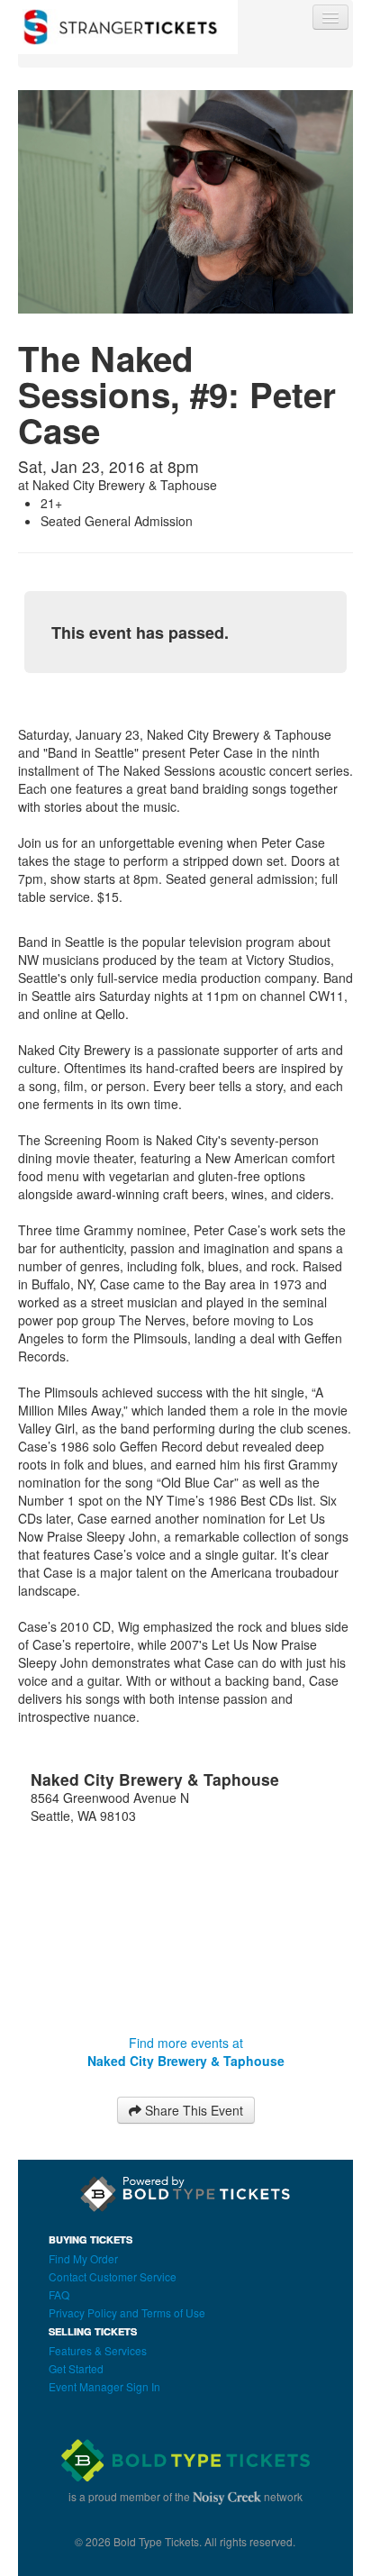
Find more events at (186, 2052)
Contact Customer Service (113, 2276)
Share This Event (192, 2110)
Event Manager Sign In (104, 2386)
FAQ (59, 2294)
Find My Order (83, 2258)
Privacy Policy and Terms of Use (127, 2312)
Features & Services (98, 2350)
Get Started (76, 2368)
